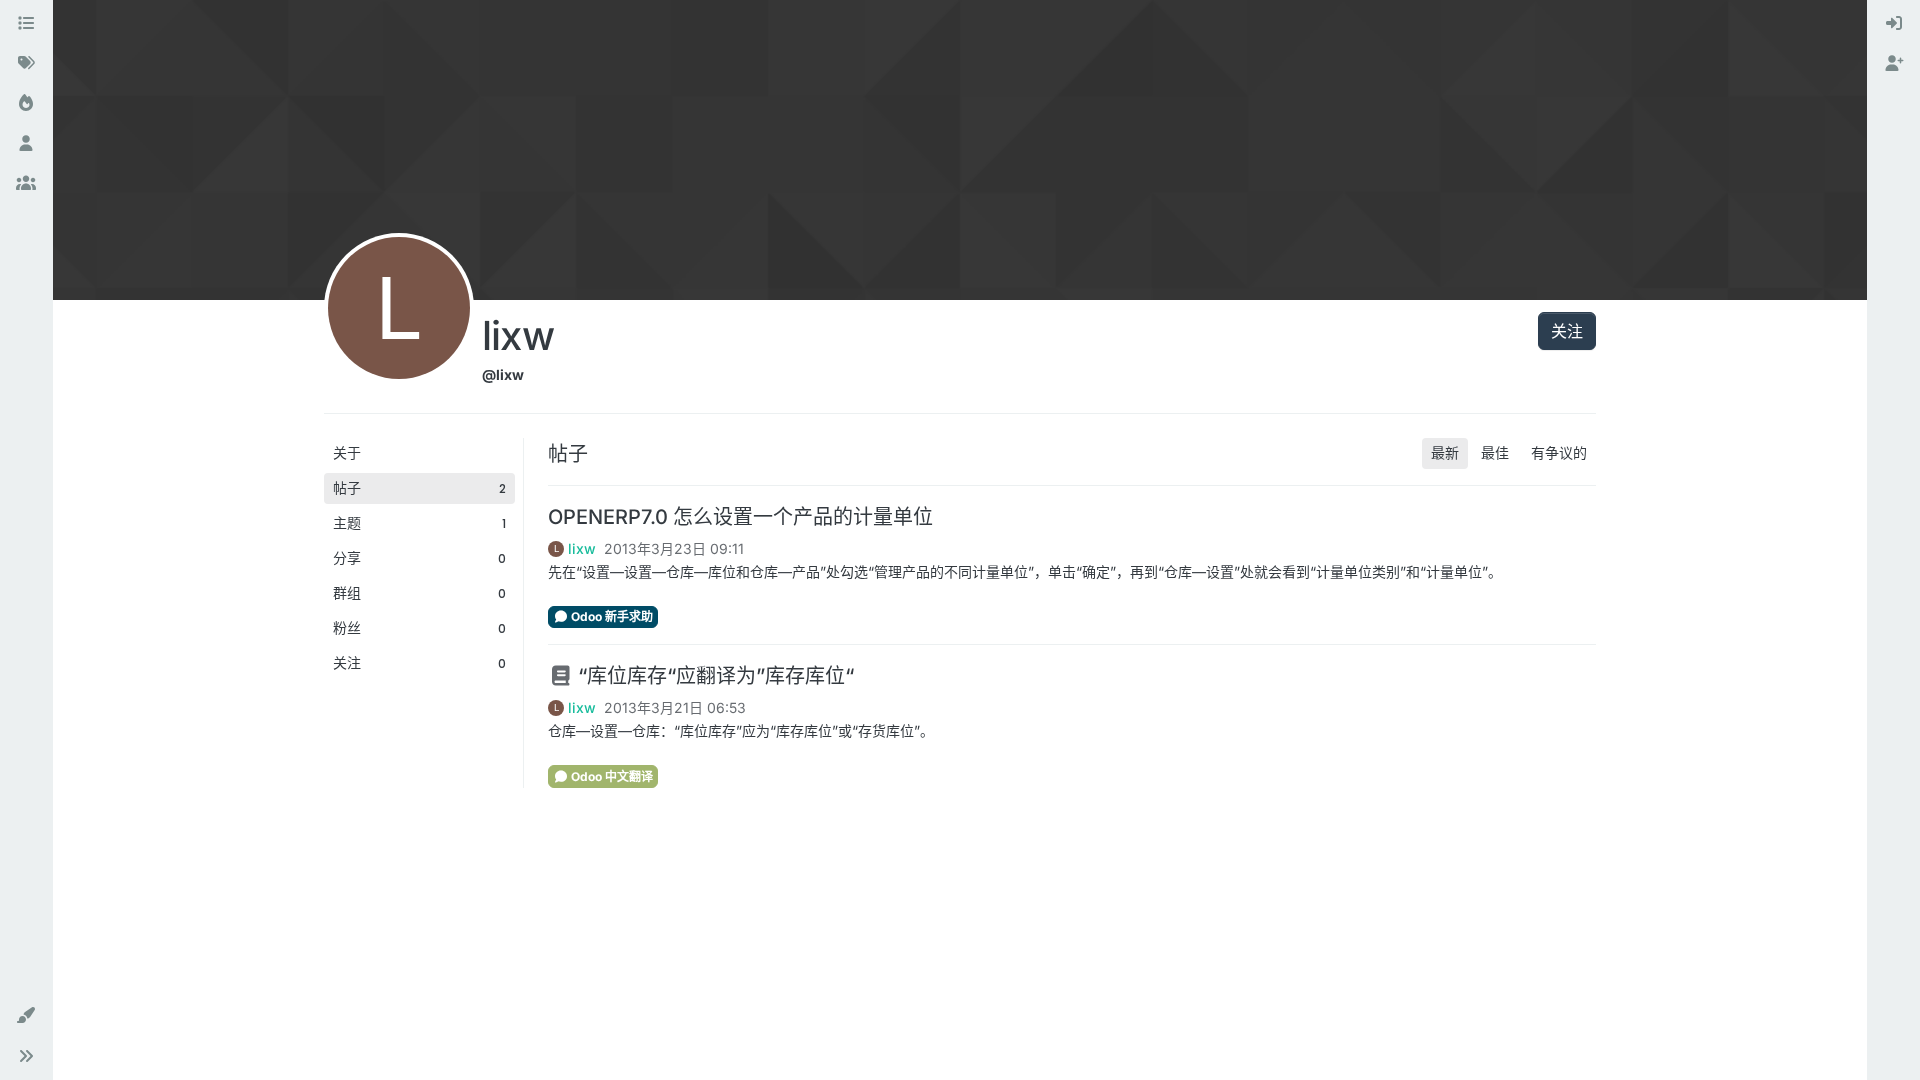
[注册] (1894, 64)
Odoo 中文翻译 (610, 776)
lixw (582, 549)
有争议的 (1559, 453)
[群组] (26, 184)
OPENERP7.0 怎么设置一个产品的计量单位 (740, 517)
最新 (1445, 453)
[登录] (1894, 24)
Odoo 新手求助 (610, 616)
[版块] (26, 24)
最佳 (1495, 453)
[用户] (26, 144)
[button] (26, 1016)
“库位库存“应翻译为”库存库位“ (713, 676)
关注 (1567, 331)
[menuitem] (1894, 24)
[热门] (26, 104)
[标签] (26, 64)
